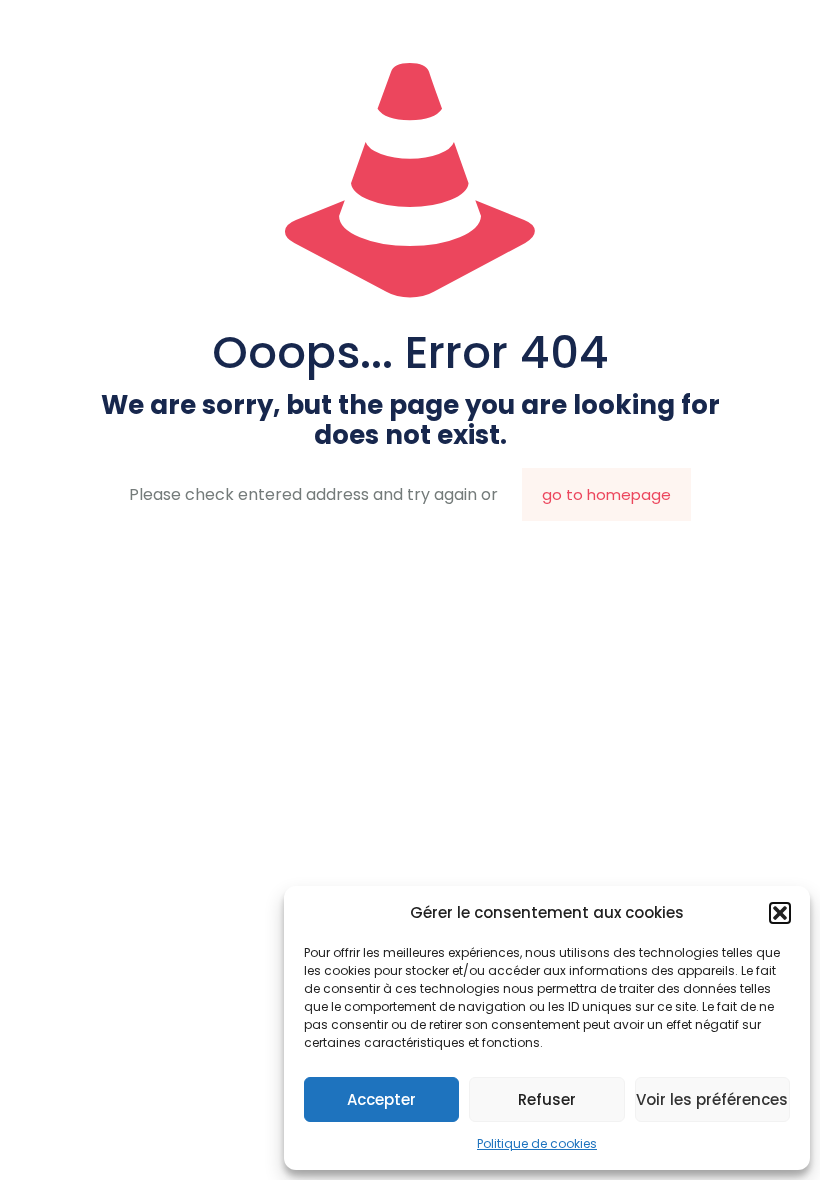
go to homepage (606, 494)
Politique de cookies (537, 1143)
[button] (780, 913)
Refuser (547, 1099)
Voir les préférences (712, 1099)
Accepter (381, 1099)
